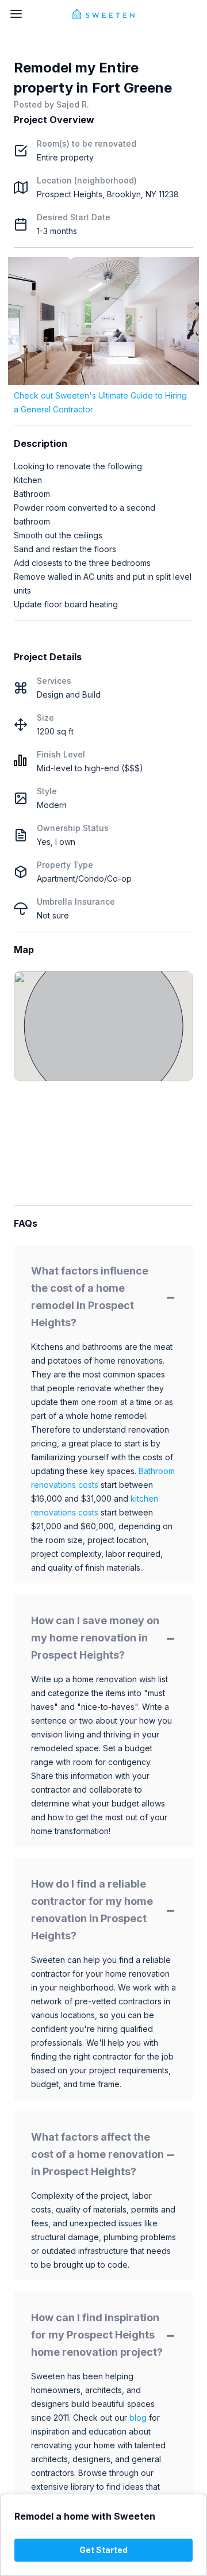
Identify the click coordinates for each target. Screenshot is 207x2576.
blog (138, 2418)
